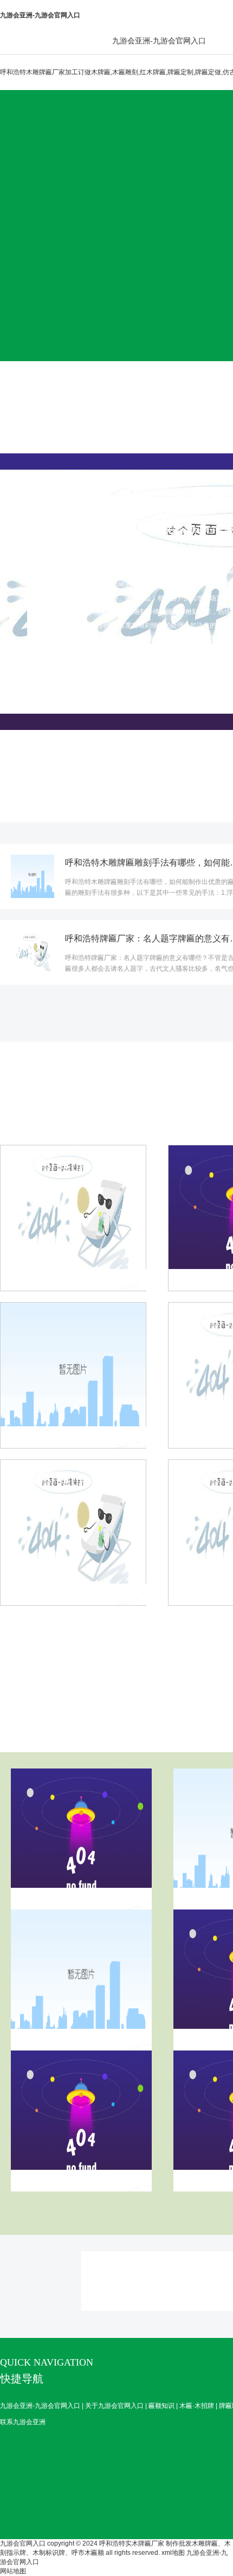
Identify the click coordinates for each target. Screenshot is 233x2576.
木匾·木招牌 (197, 2406)
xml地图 (173, 2553)
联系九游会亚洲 (23, 2422)
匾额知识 (161, 2406)
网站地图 (13, 2571)
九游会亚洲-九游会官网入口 (159, 41)
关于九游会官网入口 (114, 2406)
